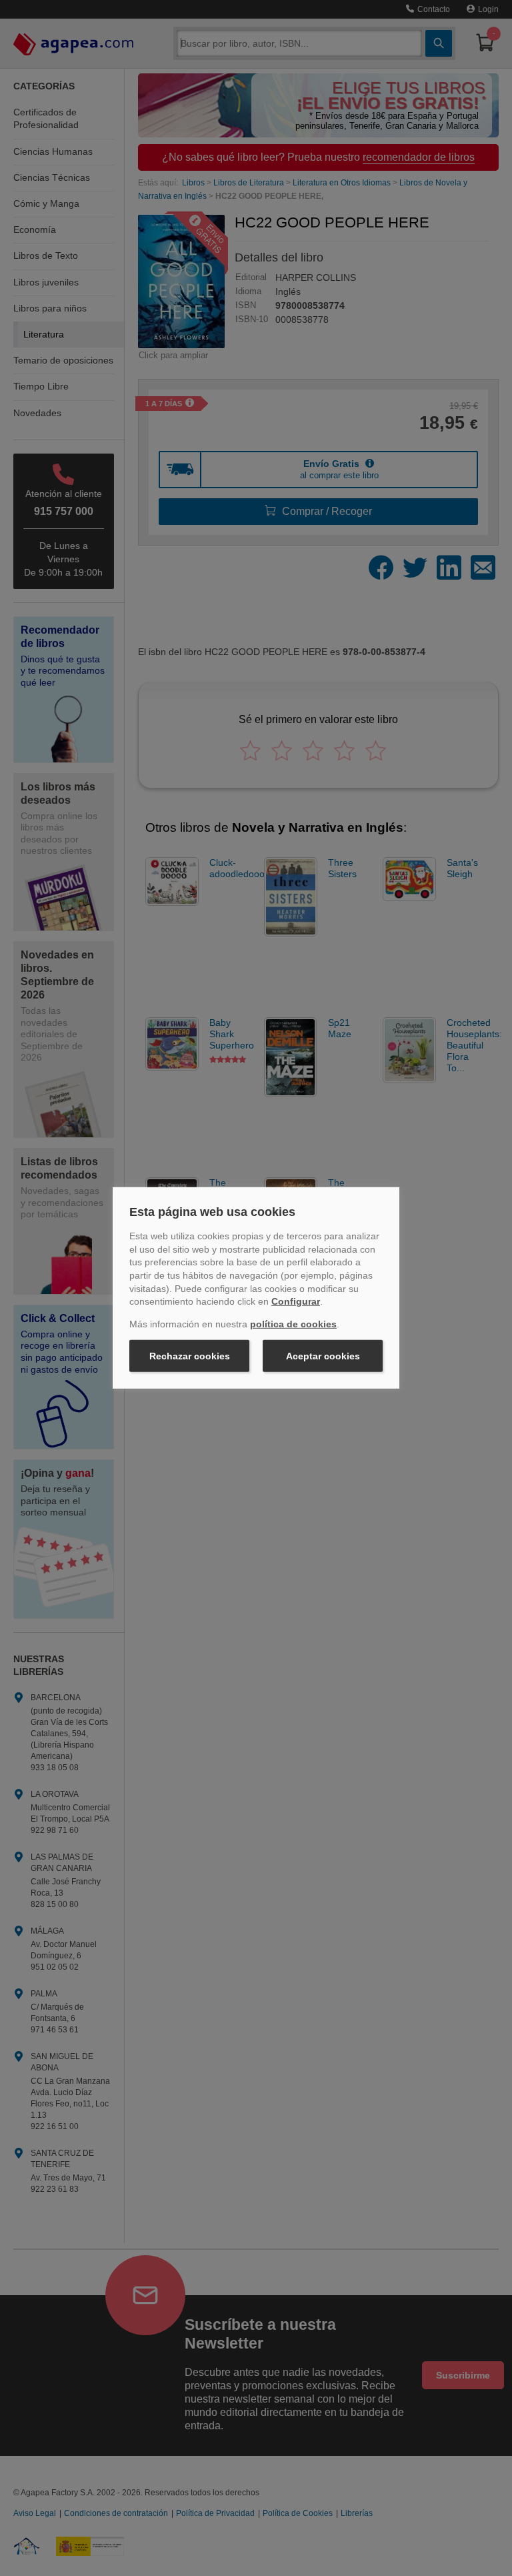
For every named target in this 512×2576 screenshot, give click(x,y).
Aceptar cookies (323, 1356)
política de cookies (293, 1324)
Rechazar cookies (190, 1356)
